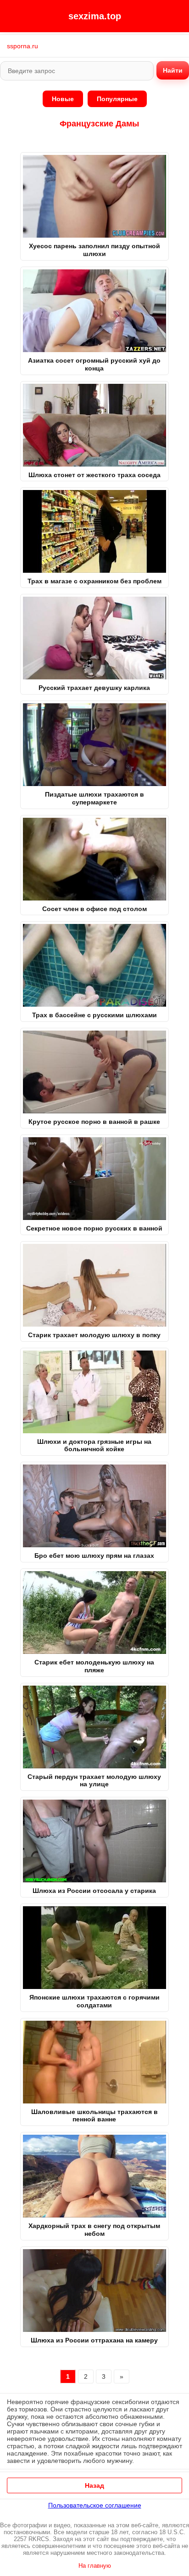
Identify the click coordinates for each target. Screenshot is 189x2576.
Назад (94, 2485)
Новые (63, 99)
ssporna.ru (22, 46)
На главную (95, 2566)
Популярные (117, 99)
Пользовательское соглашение (95, 2505)
